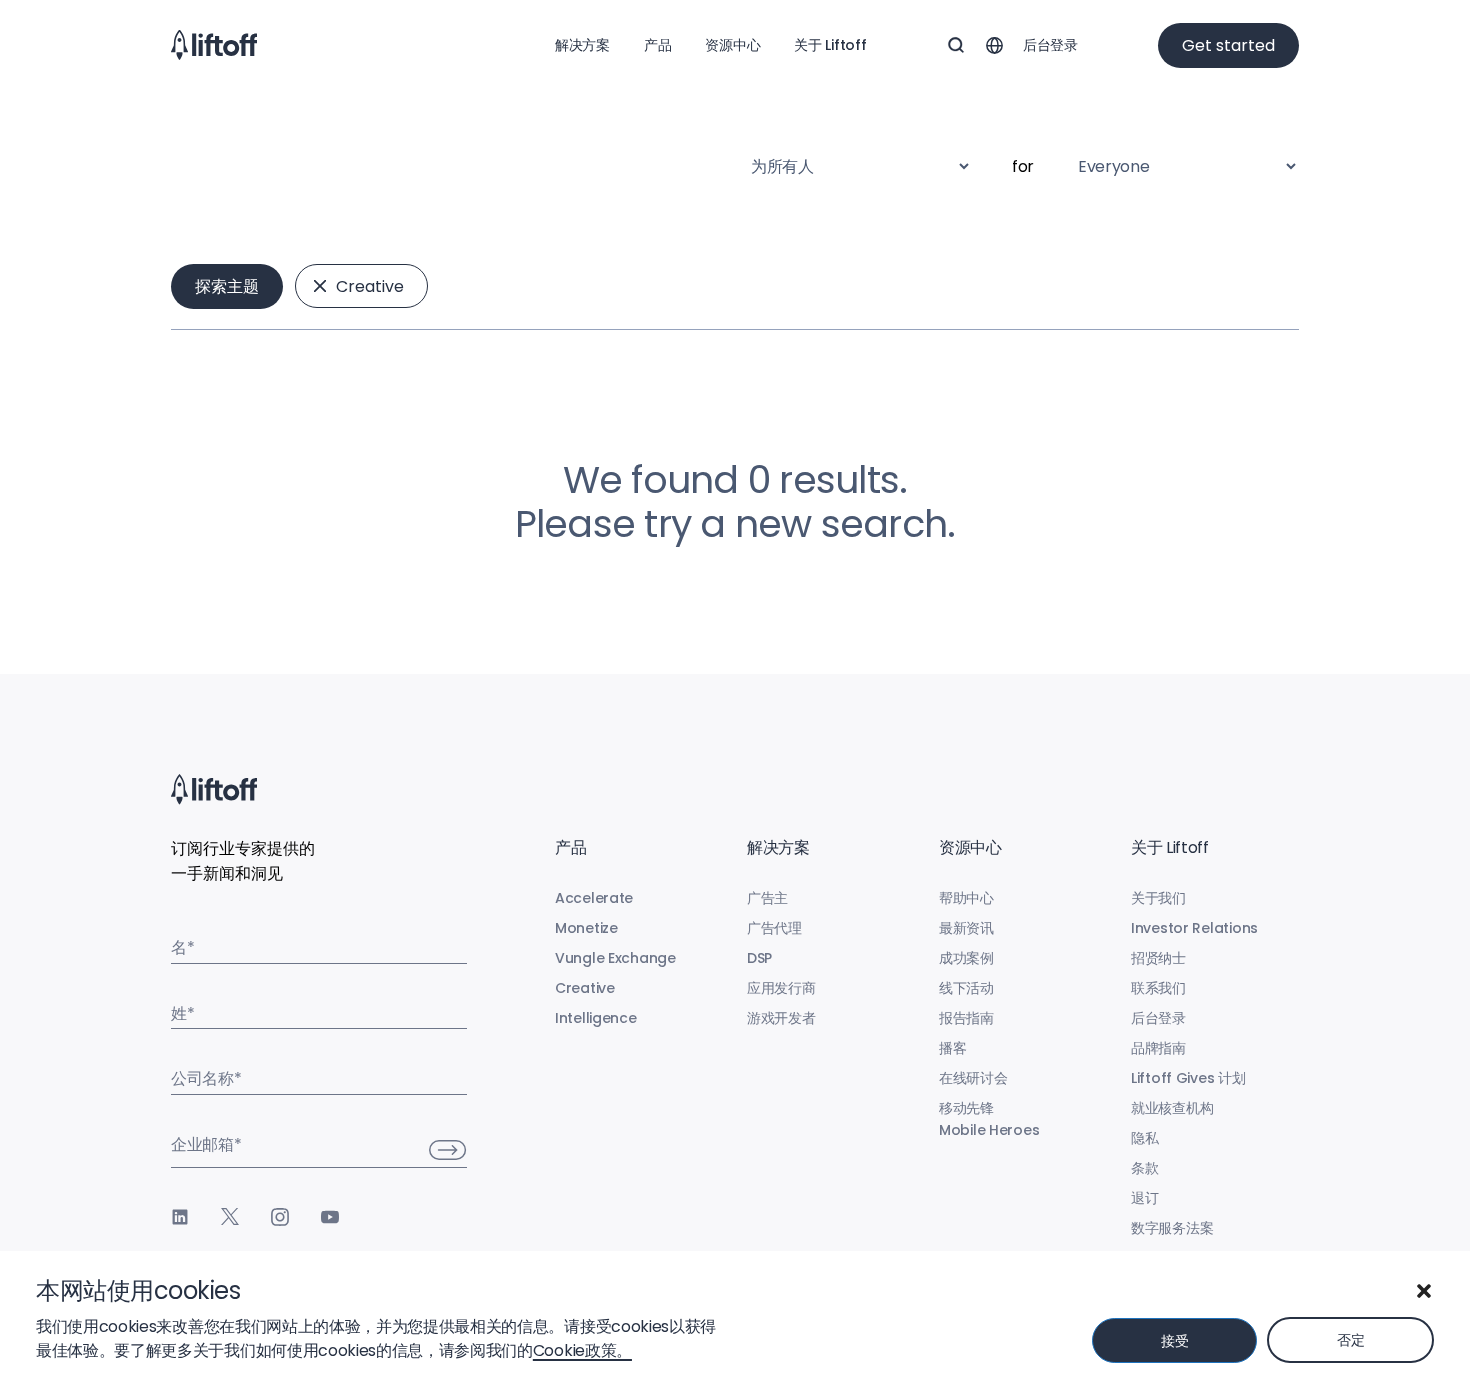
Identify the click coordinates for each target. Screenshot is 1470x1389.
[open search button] (956, 45)
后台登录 (1050, 45)
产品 (657, 45)
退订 (1144, 1198)
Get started (1228, 45)
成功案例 (966, 958)
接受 (1174, 1341)
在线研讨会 (973, 1078)
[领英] (180, 1217)
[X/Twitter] (230, 1217)
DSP (759, 958)
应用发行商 (781, 988)
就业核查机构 (1172, 1108)
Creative (370, 286)
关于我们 (1158, 898)
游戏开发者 (781, 1018)
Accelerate (594, 898)
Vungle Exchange (615, 958)
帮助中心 (966, 898)
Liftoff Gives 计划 (1188, 1078)
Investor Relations (1194, 928)
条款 (1144, 1168)
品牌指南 (1158, 1048)
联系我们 (1158, 988)
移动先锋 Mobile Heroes (989, 1119)
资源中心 (732, 45)
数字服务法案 (1172, 1228)
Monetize (586, 928)
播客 (952, 1048)
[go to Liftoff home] (214, 45)
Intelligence (596, 1018)
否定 (1350, 1340)
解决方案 (582, 45)
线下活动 (966, 988)
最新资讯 (966, 928)
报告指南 (966, 1018)
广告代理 (774, 928)
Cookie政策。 (582, 1350)
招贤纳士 (1158, 958)
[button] (1424, 1291)
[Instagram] (280, 1217)
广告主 (767, 898)
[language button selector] (994, 45)
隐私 (1144, 1138)
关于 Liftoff (830, 45)
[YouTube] (330, 1217)
